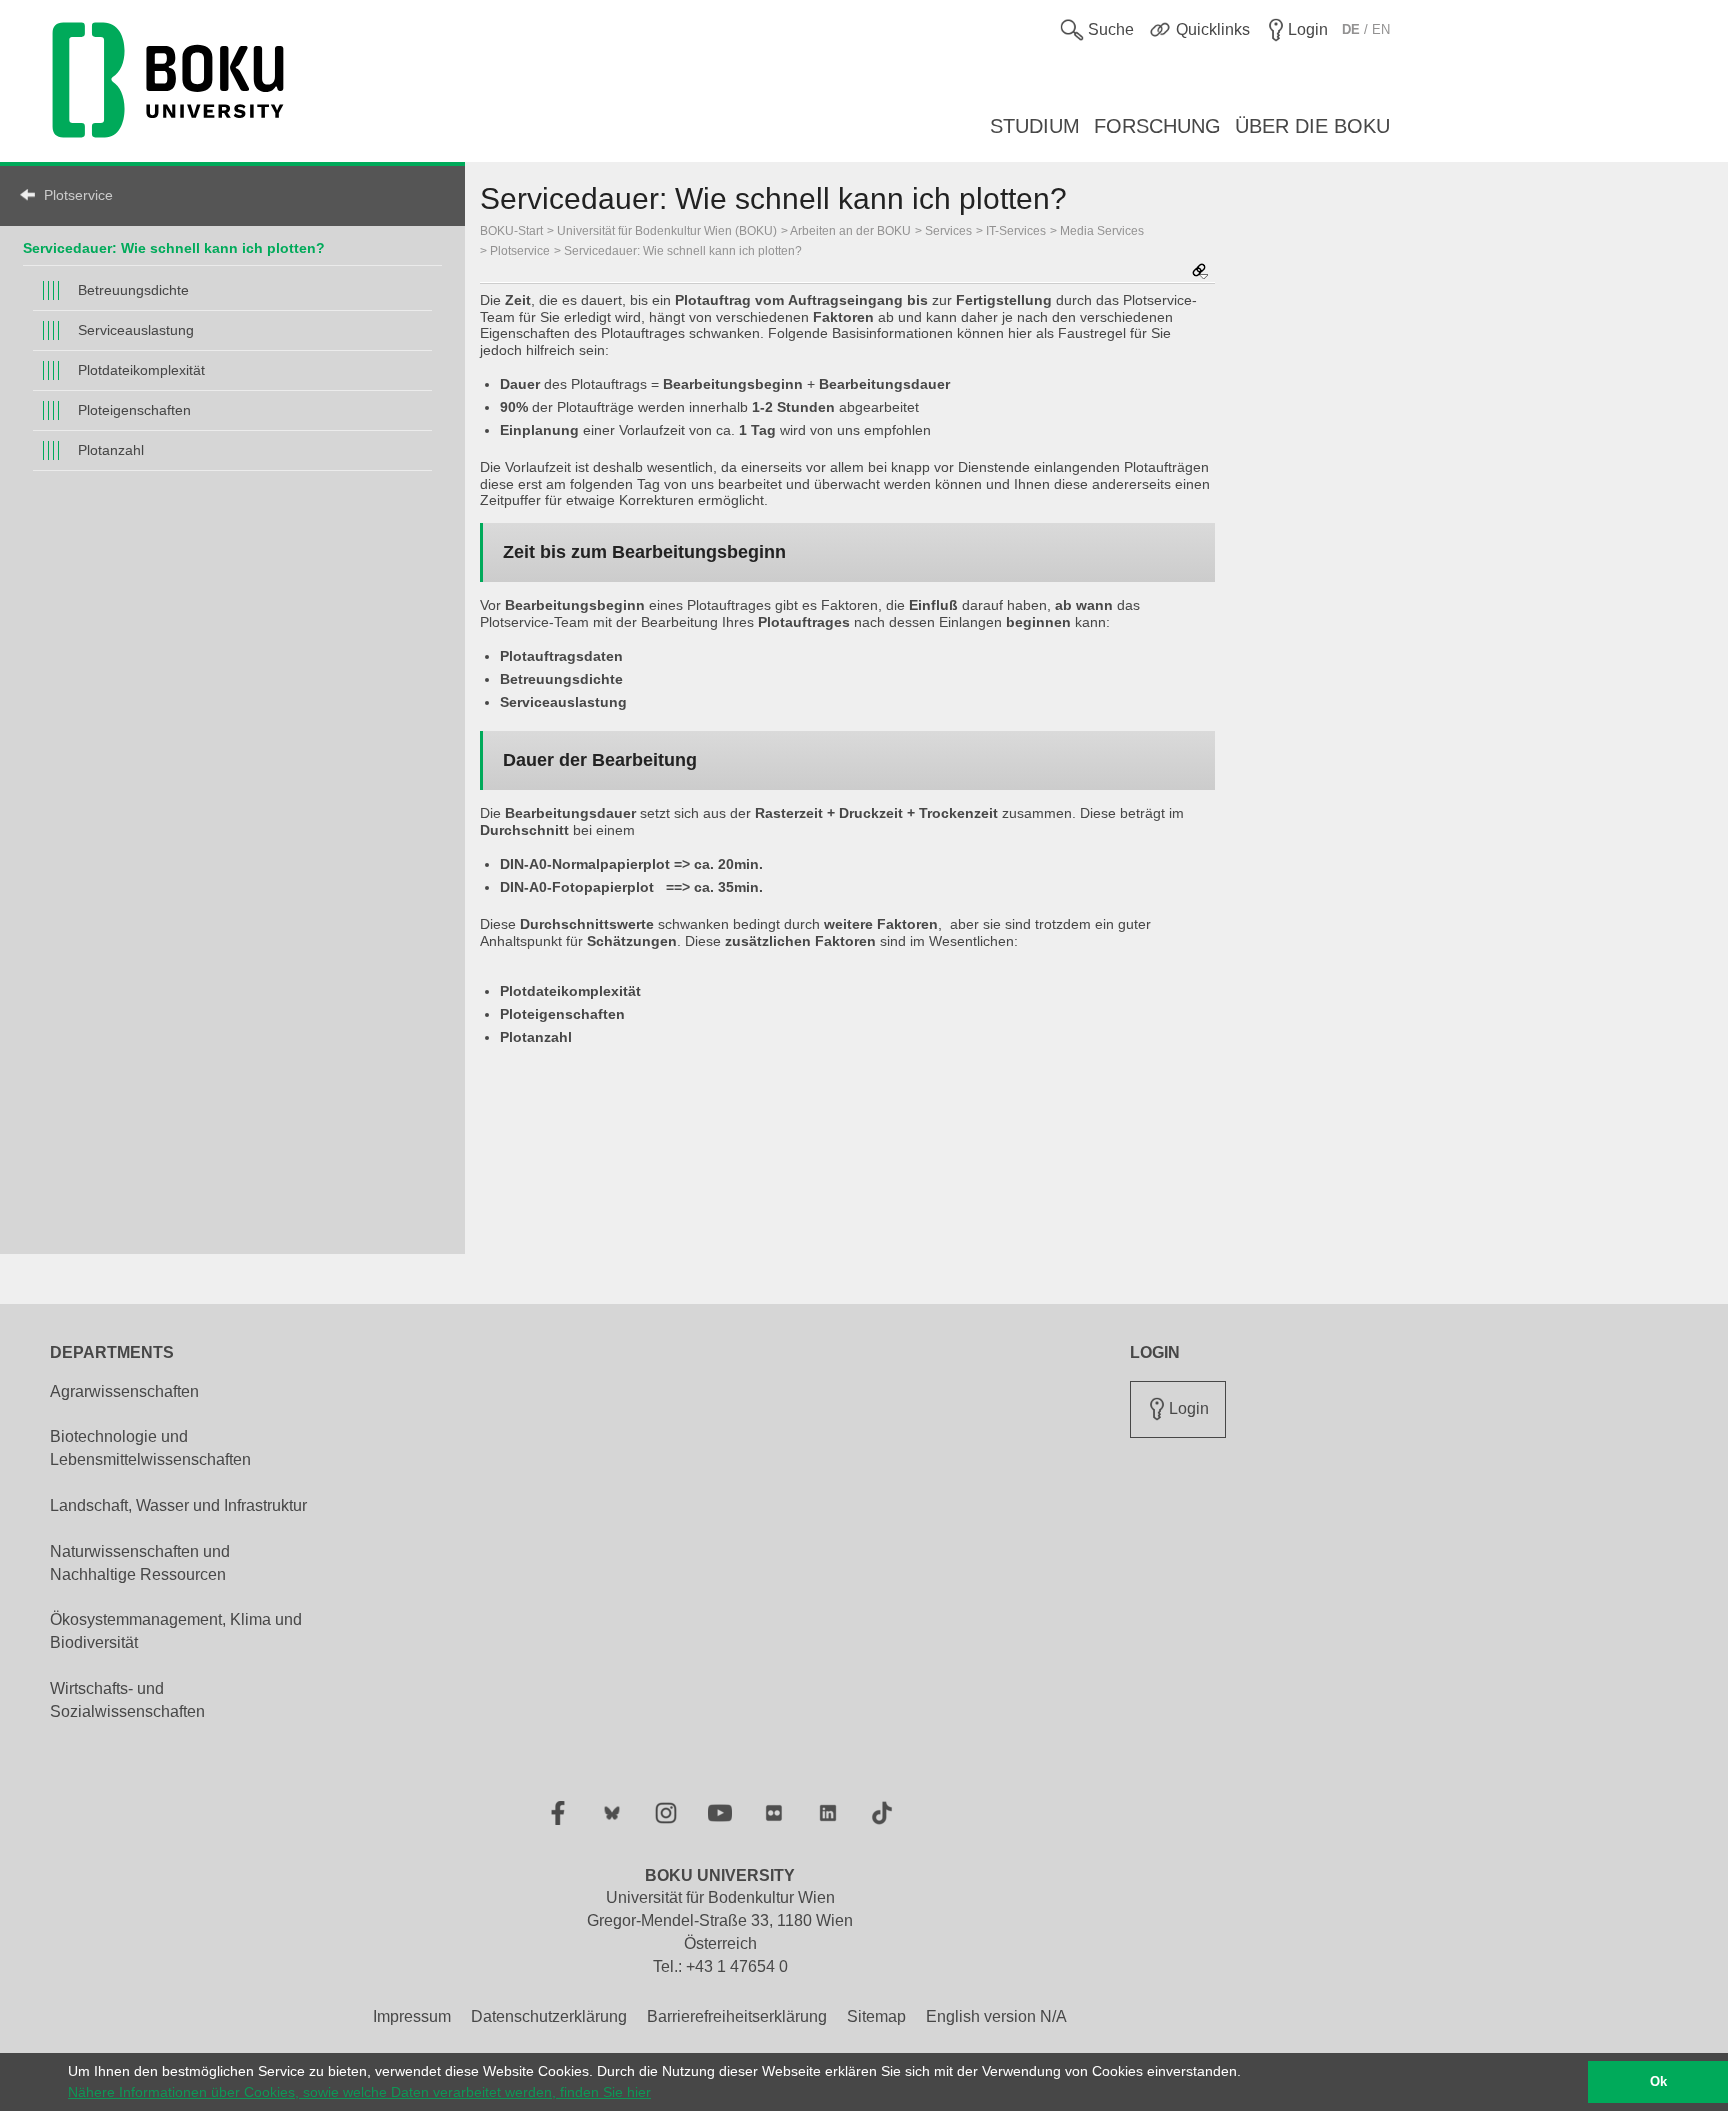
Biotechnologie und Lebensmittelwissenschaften (150, 1448)
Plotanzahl (111, 450)
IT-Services (1016, 231)
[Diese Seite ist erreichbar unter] (1200, 272)
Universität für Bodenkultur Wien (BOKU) (667, 231)
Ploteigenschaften (134, 410)
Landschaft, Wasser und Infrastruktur (178, 1505)
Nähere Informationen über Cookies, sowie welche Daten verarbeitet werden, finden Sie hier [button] (359, 2092)
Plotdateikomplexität (141, 370)
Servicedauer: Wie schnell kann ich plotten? (174, 248)
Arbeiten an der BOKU (850, 231)
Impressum (412, 2016)
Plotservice (78, 195)
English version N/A (996, 2016)
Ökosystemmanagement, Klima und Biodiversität (176, 1631)
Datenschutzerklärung (549, 2016)
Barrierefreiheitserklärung (737, 2016)
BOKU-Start (511, 231)
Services (948, 231)
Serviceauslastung (136, 330)
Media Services (1102, 231)
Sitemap (876, 2016)
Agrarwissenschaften (124, 1391)
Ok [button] (1658, 2082)
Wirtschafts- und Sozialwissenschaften (127, 1700)
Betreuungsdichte (133, 290)
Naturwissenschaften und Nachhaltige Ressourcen (140, 1563)
